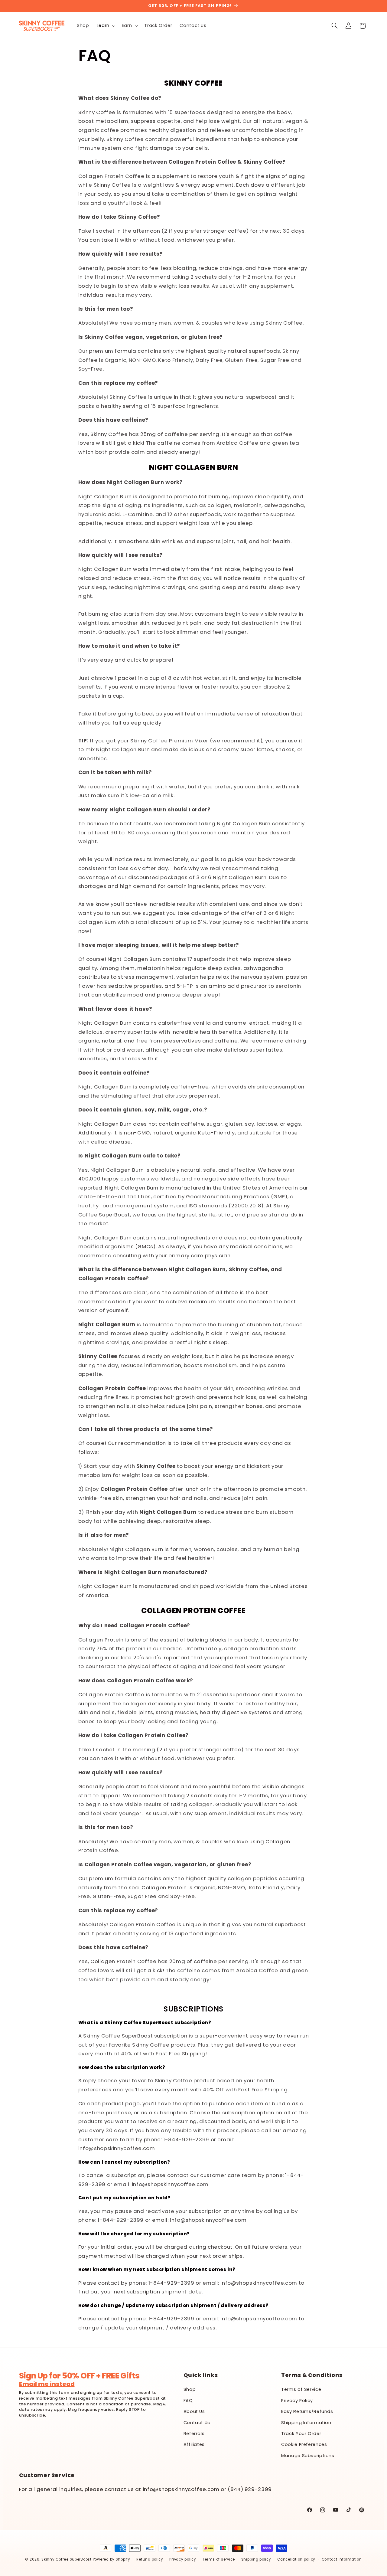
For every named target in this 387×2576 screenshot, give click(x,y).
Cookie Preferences (304, 2444)
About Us (194, 2411)
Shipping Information (306, 2423)
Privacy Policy (297, 2401)
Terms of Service (301, 2389)
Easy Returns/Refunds (307, 2411)
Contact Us (197, 2423)
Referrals (194, 2434)
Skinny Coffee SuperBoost (67, 2559)
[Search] (334, 26)
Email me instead (47, 2384)
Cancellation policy (296, 2559)
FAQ (188, 2401)
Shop (190, 2389)
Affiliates (194, 2444)
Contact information (342, 2559)
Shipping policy (256, 2559)
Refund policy (150, 2559)
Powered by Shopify (112, 2559)
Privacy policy (183, 2559)
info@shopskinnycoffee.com (181, 2489)
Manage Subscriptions (308, 2456)
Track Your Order (301, 2434)
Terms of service (219, 2559)
